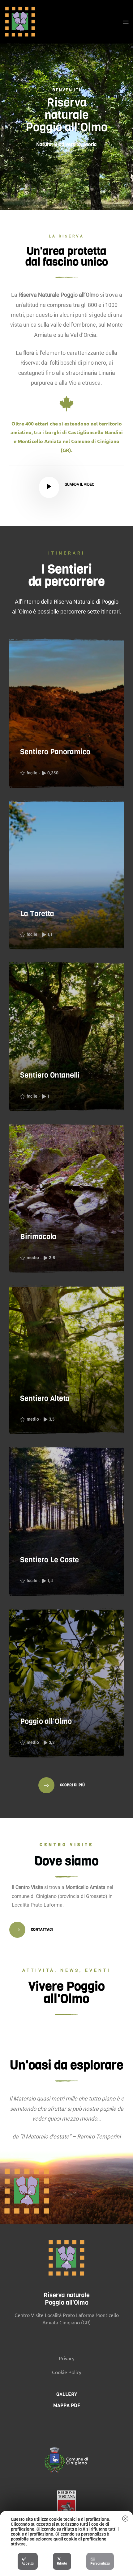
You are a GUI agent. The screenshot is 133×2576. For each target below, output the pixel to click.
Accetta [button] (28, 2563)
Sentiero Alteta (45, 1398)
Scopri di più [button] (72, 1785)
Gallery (67, 2394)
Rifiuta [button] (62, 2563)
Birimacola (38, 1237)
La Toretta (37, 914)
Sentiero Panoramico (55, 752)
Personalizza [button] (100, 2563)
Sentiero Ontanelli (50, 1075)
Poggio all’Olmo (46, 1721)
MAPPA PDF (67, 2405)
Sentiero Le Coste (49, 1560)
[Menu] (126, 22)
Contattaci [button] (41, 1929)
